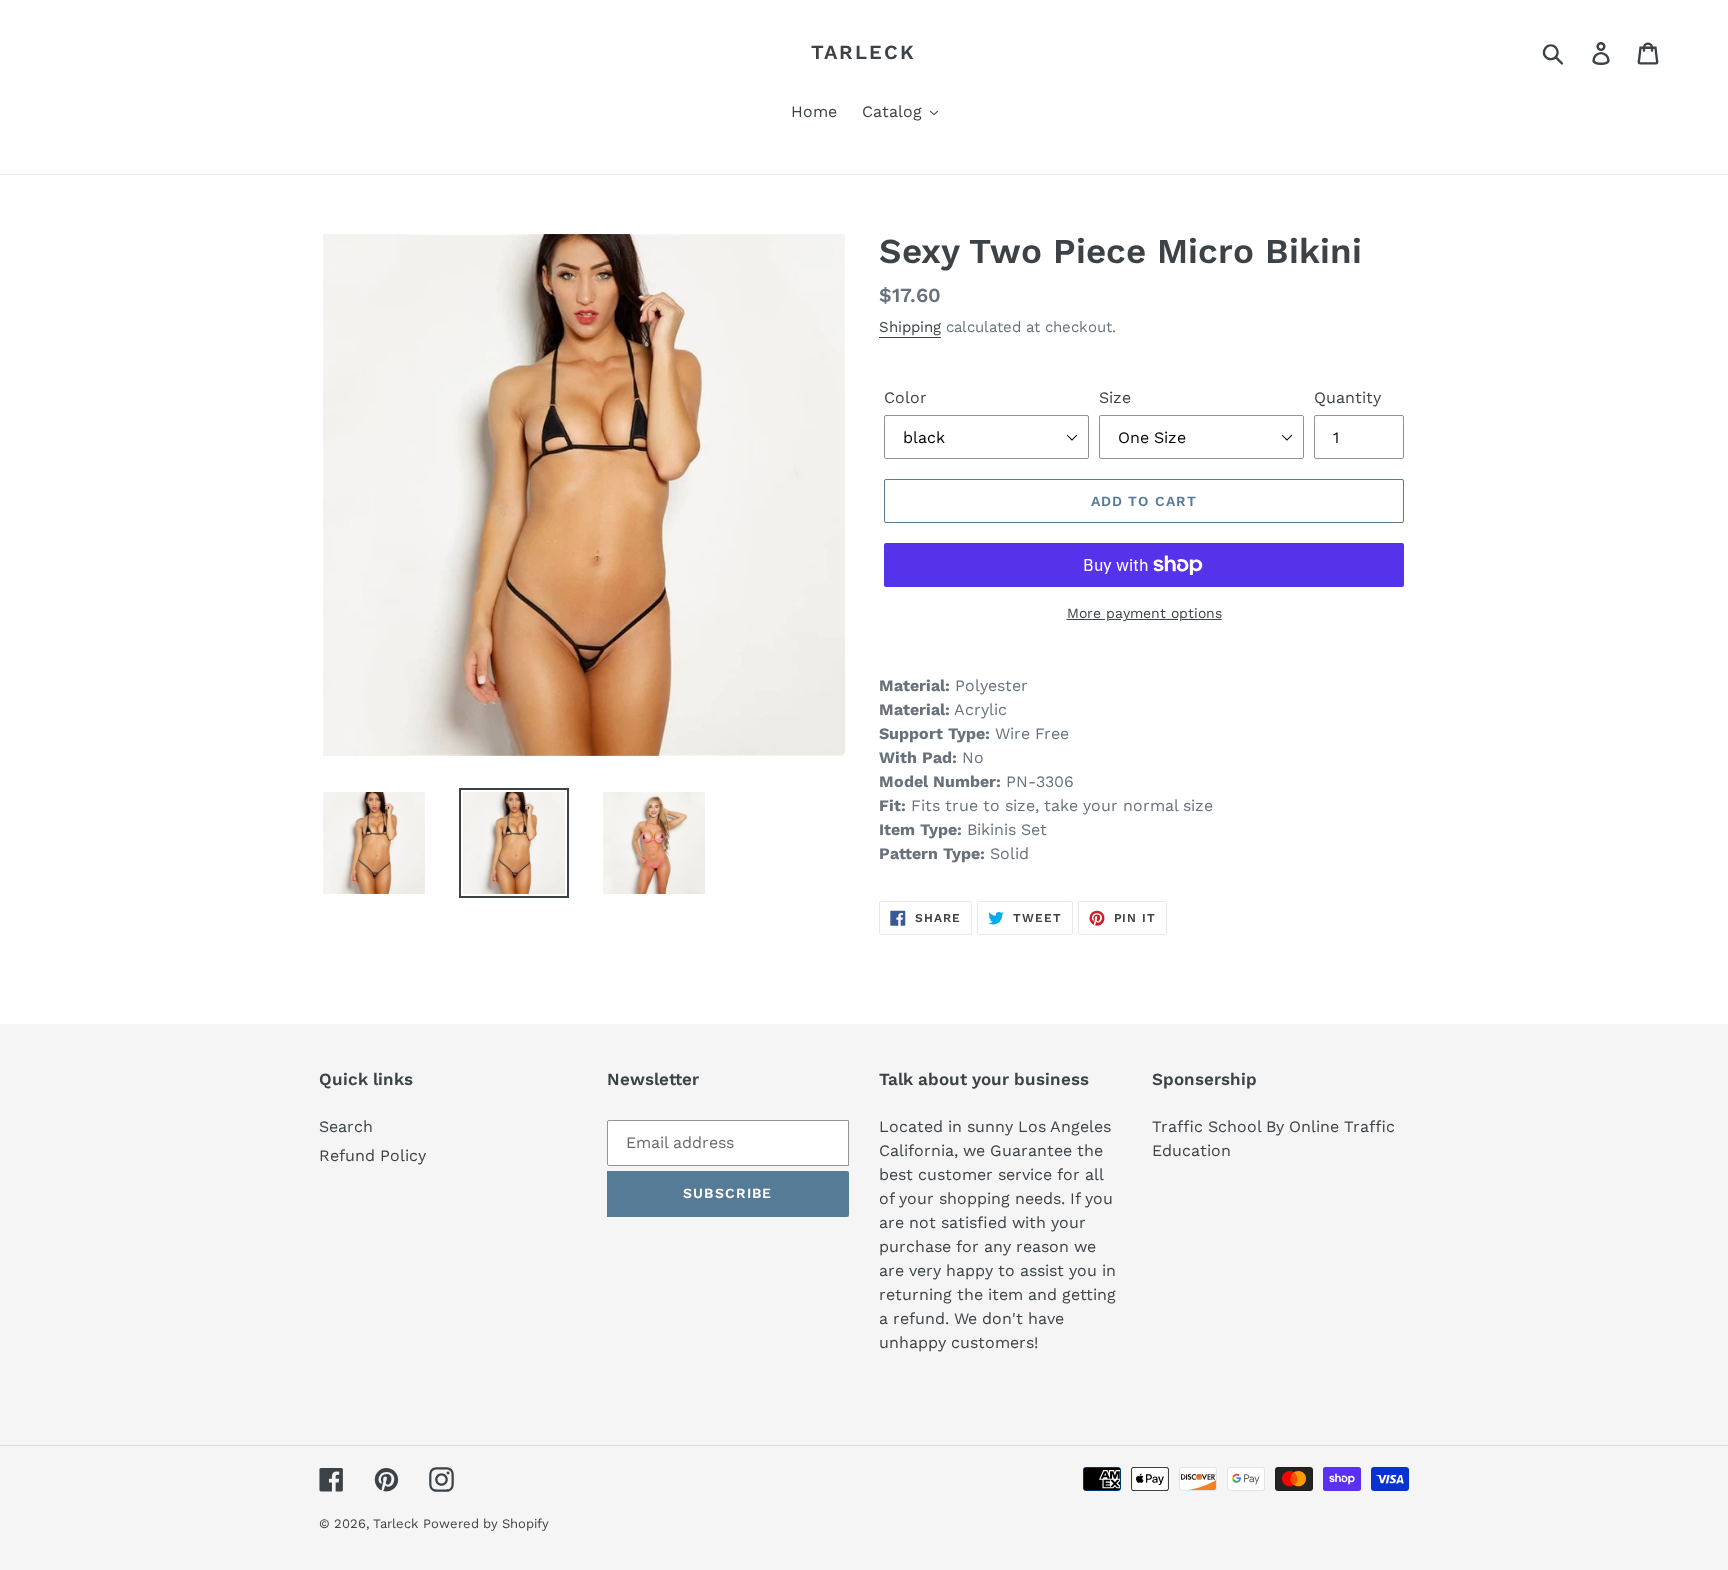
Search (346, 1126)
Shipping (910, 327)
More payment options (1144, 613)
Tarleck (863, 52)
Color (905, 397)
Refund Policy (372, 1155)
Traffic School (1206, 1126)
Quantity (1347, 397)
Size (1115, 397)
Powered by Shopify (486, 1523)
